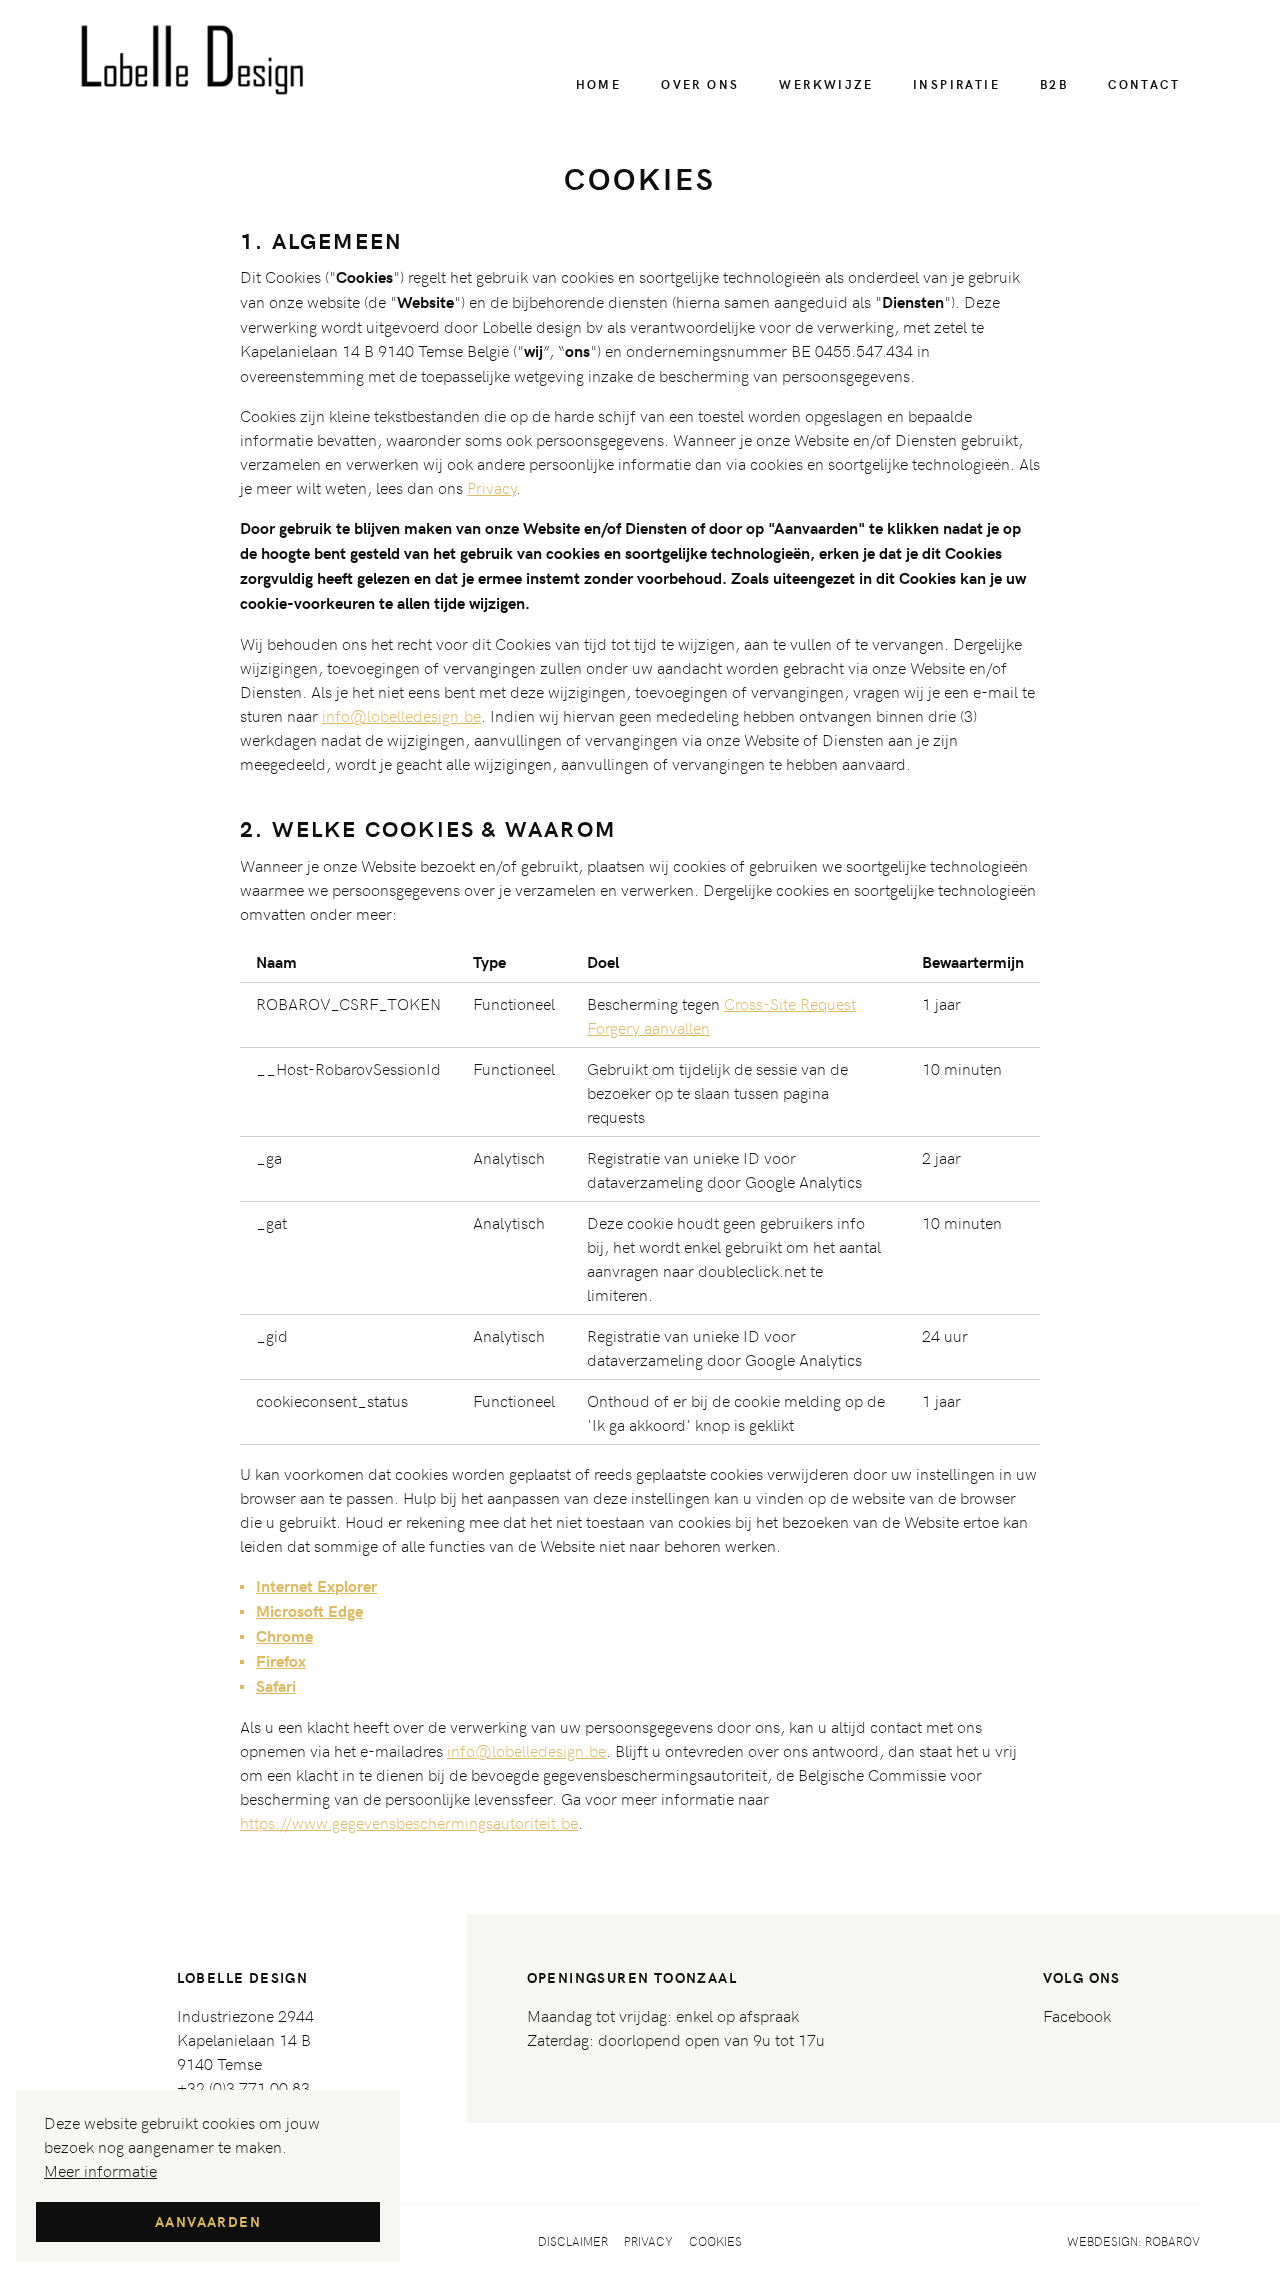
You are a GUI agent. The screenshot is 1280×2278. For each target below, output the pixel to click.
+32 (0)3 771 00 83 (243, 2087)
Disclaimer (573, 2241)
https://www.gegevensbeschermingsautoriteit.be (409, 1822)
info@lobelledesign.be (401, 715)
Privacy (491, 487)
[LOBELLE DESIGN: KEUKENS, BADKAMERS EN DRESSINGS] (194, 60)
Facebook (1077, 2015)
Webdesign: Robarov (1133, 2241)
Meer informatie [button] (100, 2170)
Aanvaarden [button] (208, 2221)
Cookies (715, 2241)
